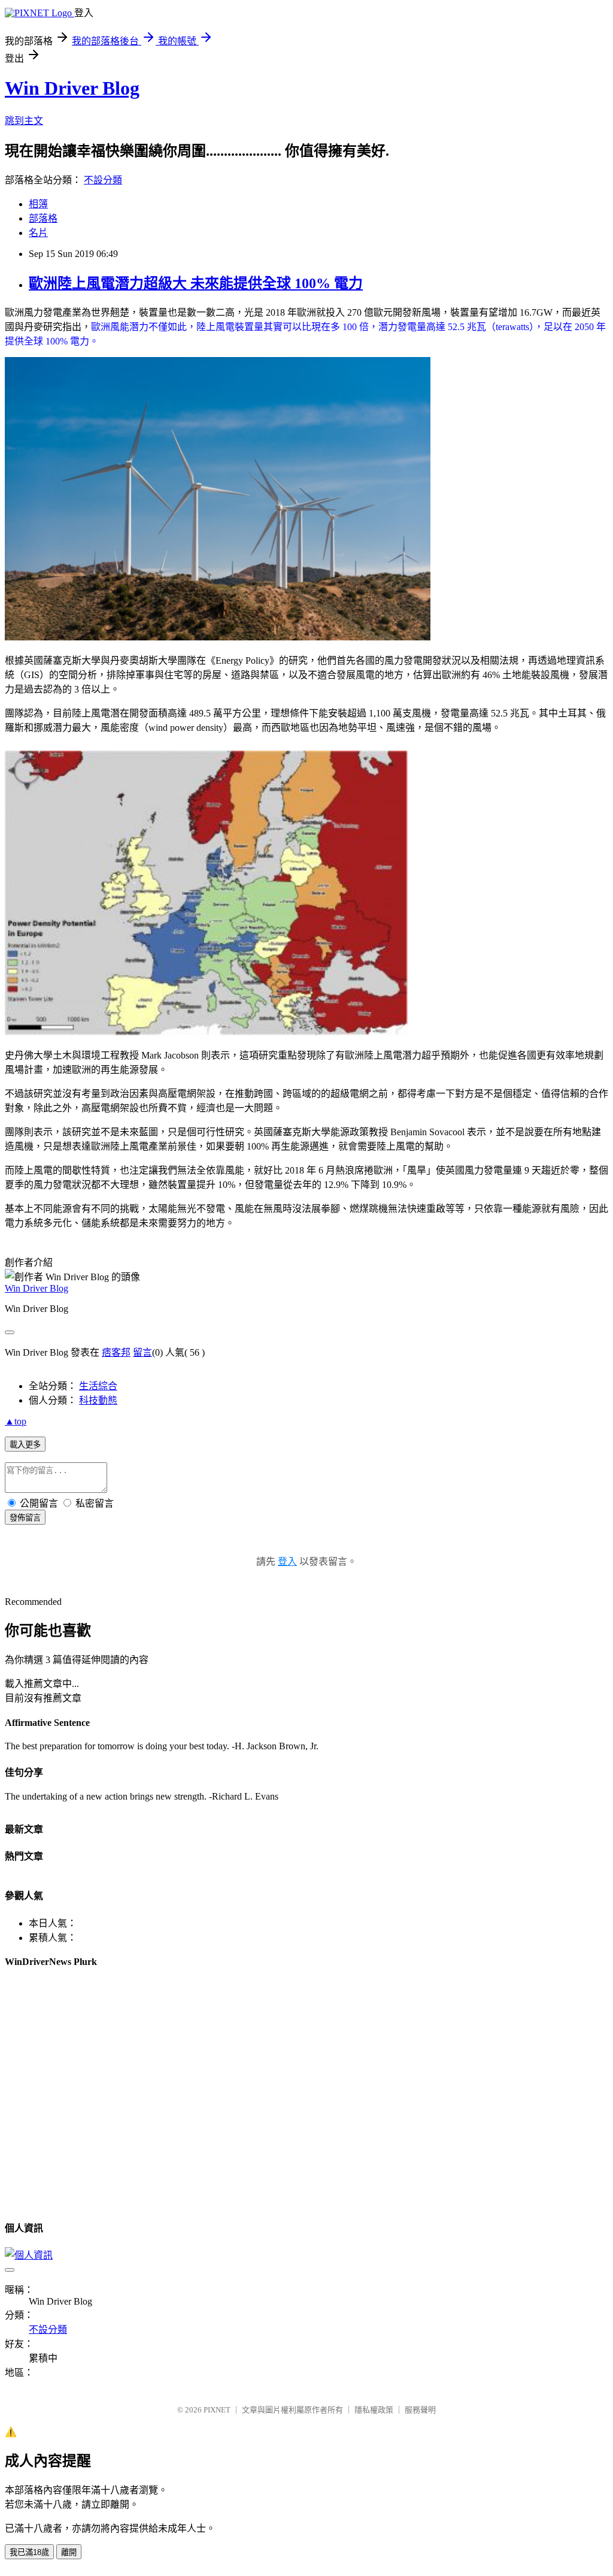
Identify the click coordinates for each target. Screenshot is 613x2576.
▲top (16, 1421)
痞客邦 (116, 1352)
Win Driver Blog (72, 88)
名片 (38, 233)
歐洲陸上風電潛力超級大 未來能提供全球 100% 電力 (196, 283)
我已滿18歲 (29, 2552)
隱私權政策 (374, 2410)
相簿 (38, 204)
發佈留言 (25, 1518)
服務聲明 (420, 2410)
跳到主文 (24, 121)
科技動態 (98, 1400)
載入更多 (25, 1445)
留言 (142, 1352)
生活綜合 (98, 1386)
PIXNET (217, 2410)
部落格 (43, 218)
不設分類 (103, 180)
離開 (69, 2552)
